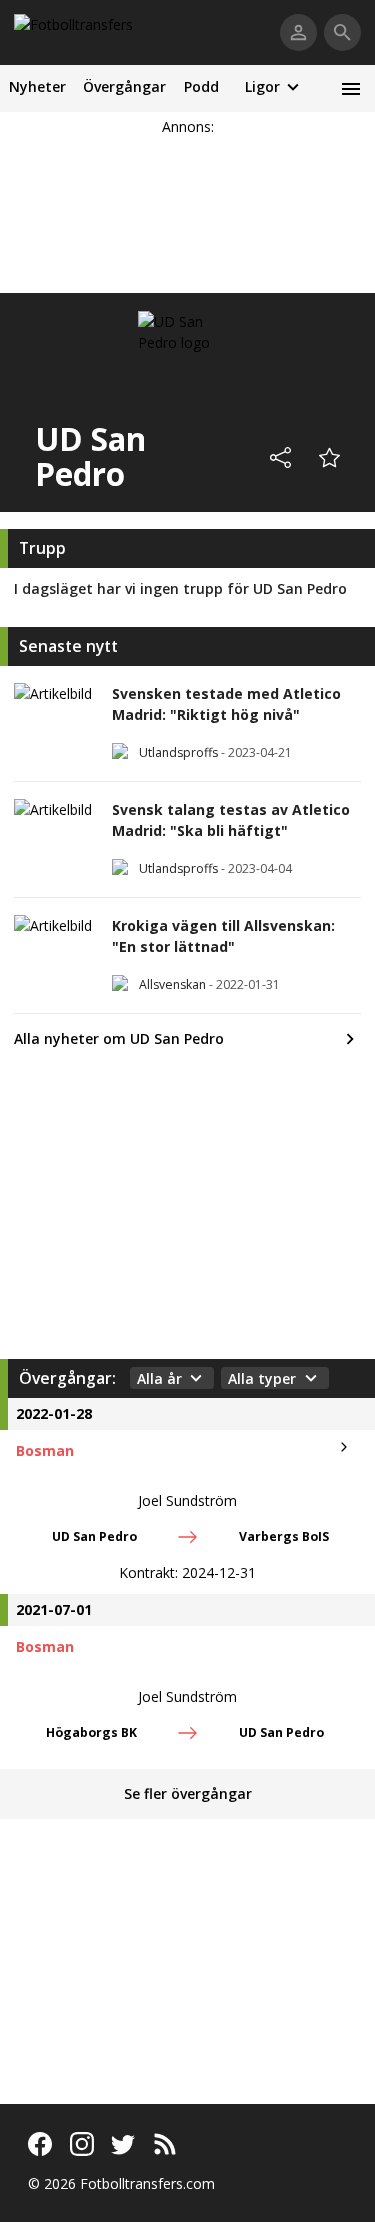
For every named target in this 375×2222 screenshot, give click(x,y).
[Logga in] (298, 32)
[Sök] (342, 32)
